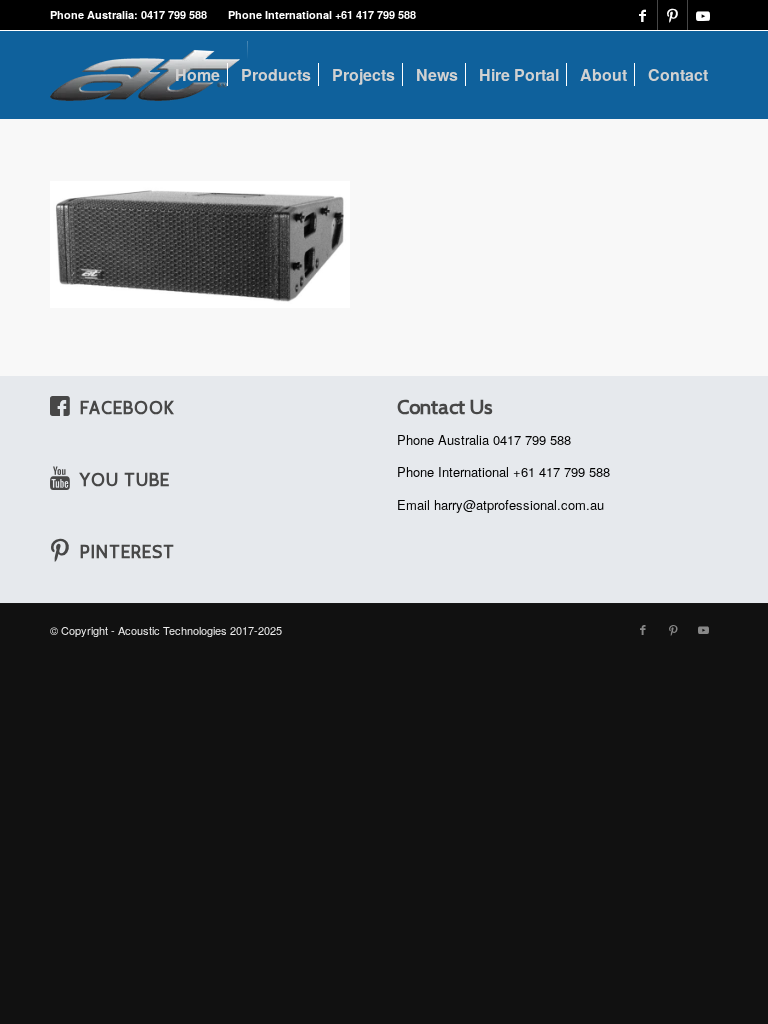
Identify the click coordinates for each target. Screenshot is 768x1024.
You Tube (125, 479)
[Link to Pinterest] (672, 15)
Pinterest (127, 551)
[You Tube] (60, 478)
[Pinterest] (60, 550)
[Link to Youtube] (703, 15)
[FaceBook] (60, 406)
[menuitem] (197, 75)
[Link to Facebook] (642, 15)
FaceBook (127, 407)
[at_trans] (149, 75)
